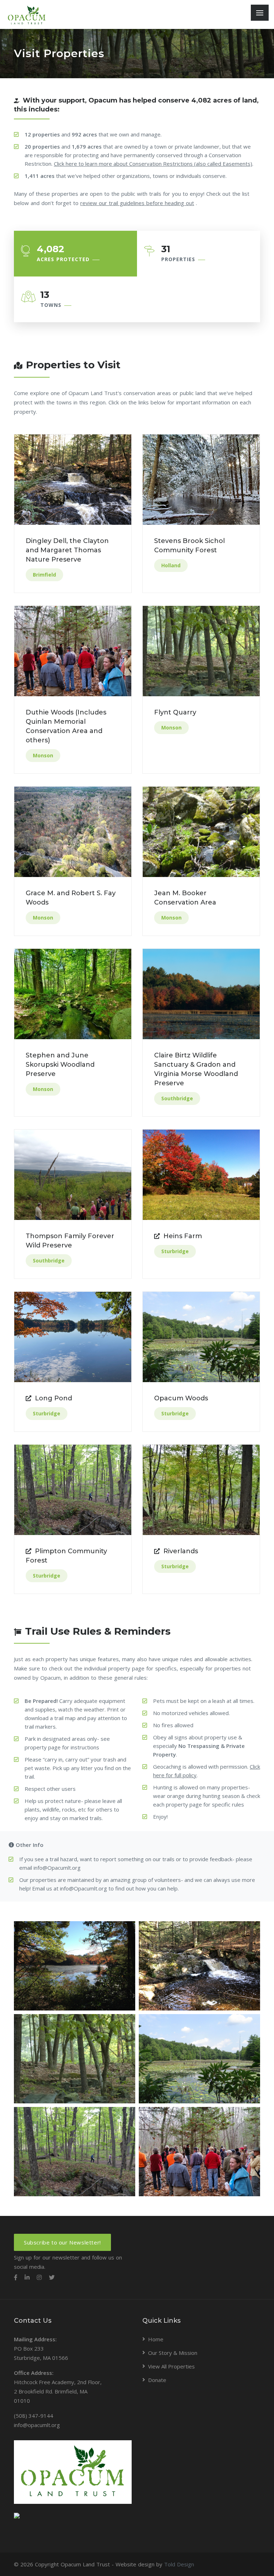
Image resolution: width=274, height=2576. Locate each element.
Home (156, 2339)
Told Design (179, 2564)
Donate (157, 2380)
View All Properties (171, 2366)
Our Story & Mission (173, 2353)
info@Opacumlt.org (57, 1868)
